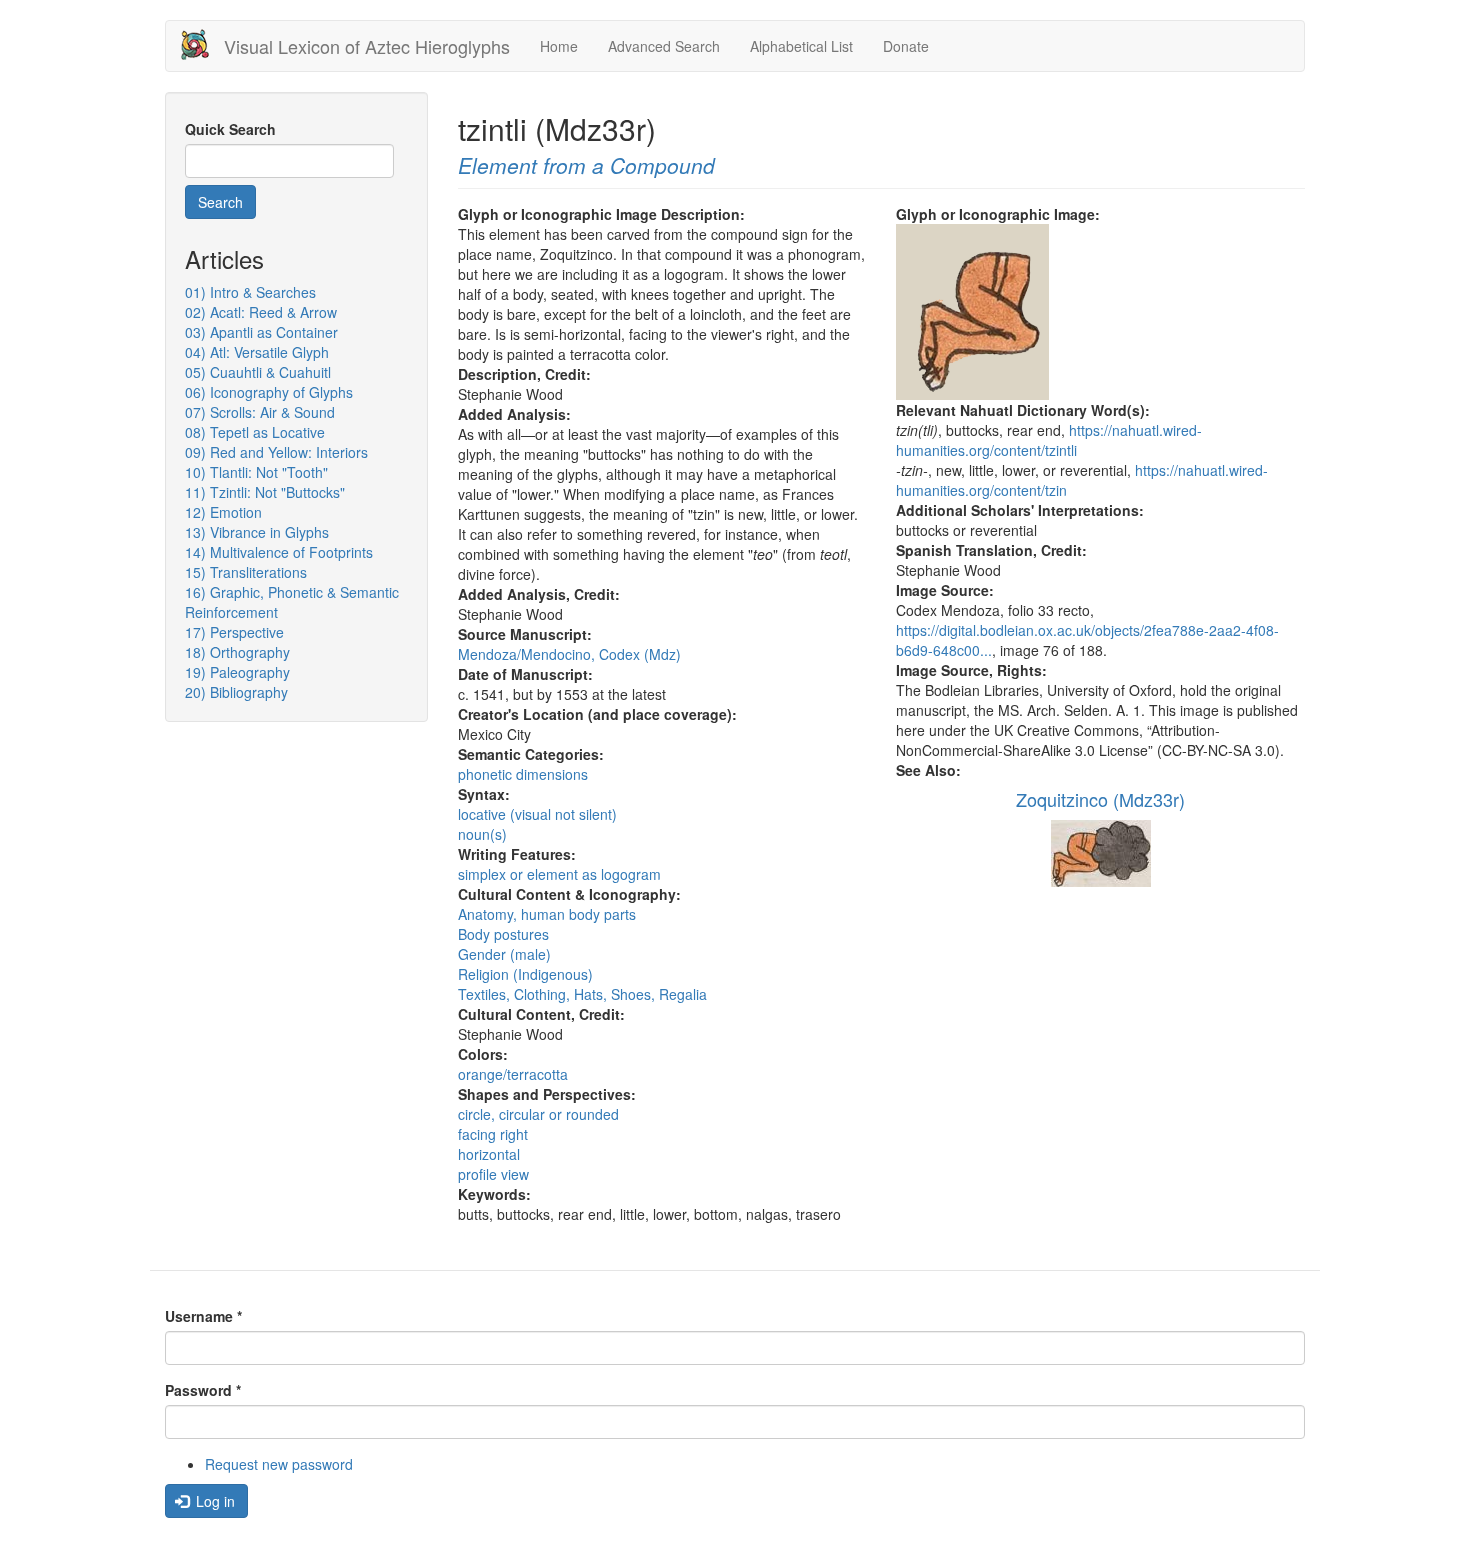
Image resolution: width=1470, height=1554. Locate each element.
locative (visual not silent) (537, 814)
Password (203, 1390)
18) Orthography (237, 652)
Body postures (503, 934)
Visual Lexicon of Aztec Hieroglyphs (367, 46)
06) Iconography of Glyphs (269, 392)
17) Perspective (234, 632)
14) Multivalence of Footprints (279, 552)
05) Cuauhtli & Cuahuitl (258, 372)
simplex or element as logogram (559, 874)
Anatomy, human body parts (547, 914)
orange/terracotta (513, 1074)
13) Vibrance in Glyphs (257, 532)
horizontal (489, 1154)
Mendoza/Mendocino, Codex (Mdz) (569, 654)
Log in (213, 1501)
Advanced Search (664, 46)
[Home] (202, 44)
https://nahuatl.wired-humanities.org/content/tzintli (1049, 440)
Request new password (279, 1464)
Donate (906, 46)
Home (559, 46)
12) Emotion (223, 512)
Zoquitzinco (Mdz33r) (1100, 799)
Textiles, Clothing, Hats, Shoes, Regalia (582, 994)
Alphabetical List (801, 46)
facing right (493, 1134)
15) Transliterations (246, 572)
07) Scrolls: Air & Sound (260, 412)
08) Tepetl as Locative (255, 432)
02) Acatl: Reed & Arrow (261, 312)
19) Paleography (237, 672)
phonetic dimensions (523, 774)
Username (203, 1316)
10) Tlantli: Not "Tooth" (256, 472)
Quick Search (230, 129)
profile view (493, 1174)
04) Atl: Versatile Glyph (257, 352)
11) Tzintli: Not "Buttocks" (265, 492)
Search (220, 202)
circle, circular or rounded (538, 1114)
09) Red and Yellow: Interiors (276, 452)
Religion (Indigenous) (525, 974)
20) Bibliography (236, 692)
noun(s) (482, 834)
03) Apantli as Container (261, 332)
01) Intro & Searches (250, 292)
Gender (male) (504, 954)
